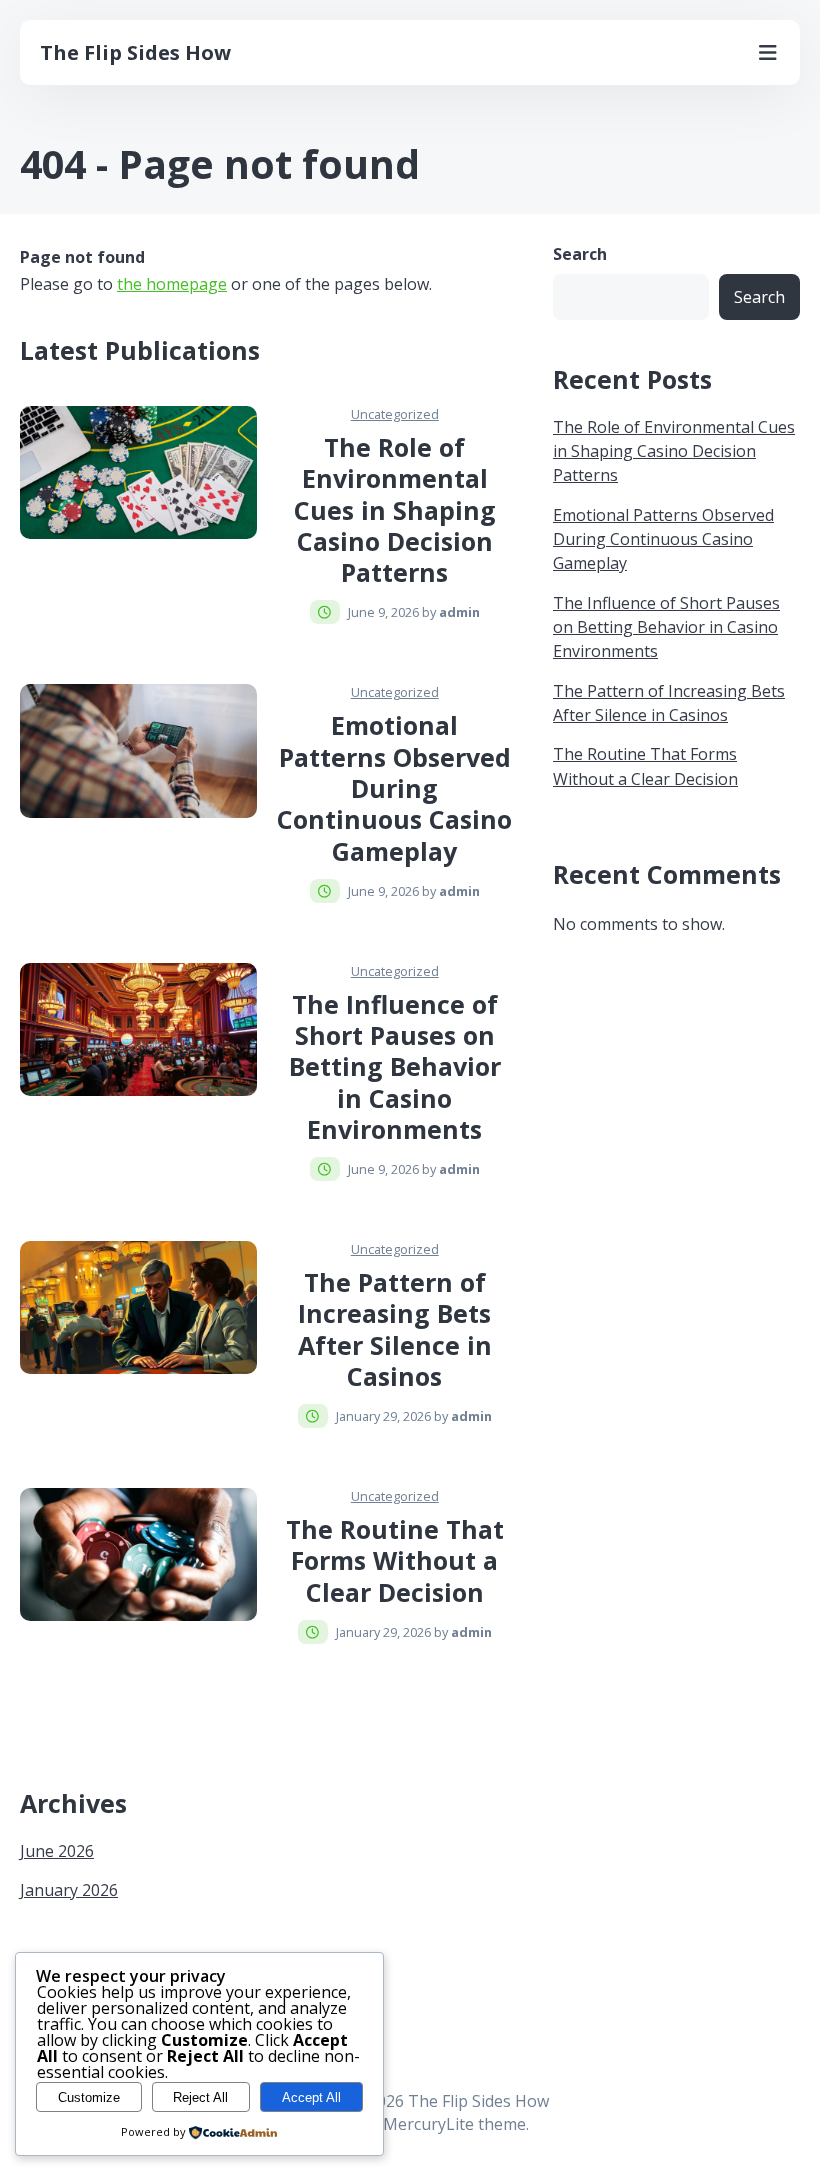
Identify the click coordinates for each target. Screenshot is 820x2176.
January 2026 (69, 1890)
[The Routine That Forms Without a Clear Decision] (138, 1554)
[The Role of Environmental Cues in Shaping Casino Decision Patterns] (138, 472)
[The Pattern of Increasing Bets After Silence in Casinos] (138, 1307)
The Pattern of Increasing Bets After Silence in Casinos (395, 1329)
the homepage (172, 284)
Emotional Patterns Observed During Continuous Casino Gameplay (394, 787)
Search (580, 254)
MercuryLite (428, 2124)
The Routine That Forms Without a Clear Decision (395, 1560)
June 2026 (57, 1851)
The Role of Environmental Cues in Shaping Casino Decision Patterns (395, 509)
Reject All (200, 2097)
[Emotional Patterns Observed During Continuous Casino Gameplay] (138, 750)
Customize (89, 2097)
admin (459, 612)
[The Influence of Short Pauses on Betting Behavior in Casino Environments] (138, 1029)
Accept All (311, 2097)
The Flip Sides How (135, 52)
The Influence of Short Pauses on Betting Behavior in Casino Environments (395, 1066)
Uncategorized (395, 414)
